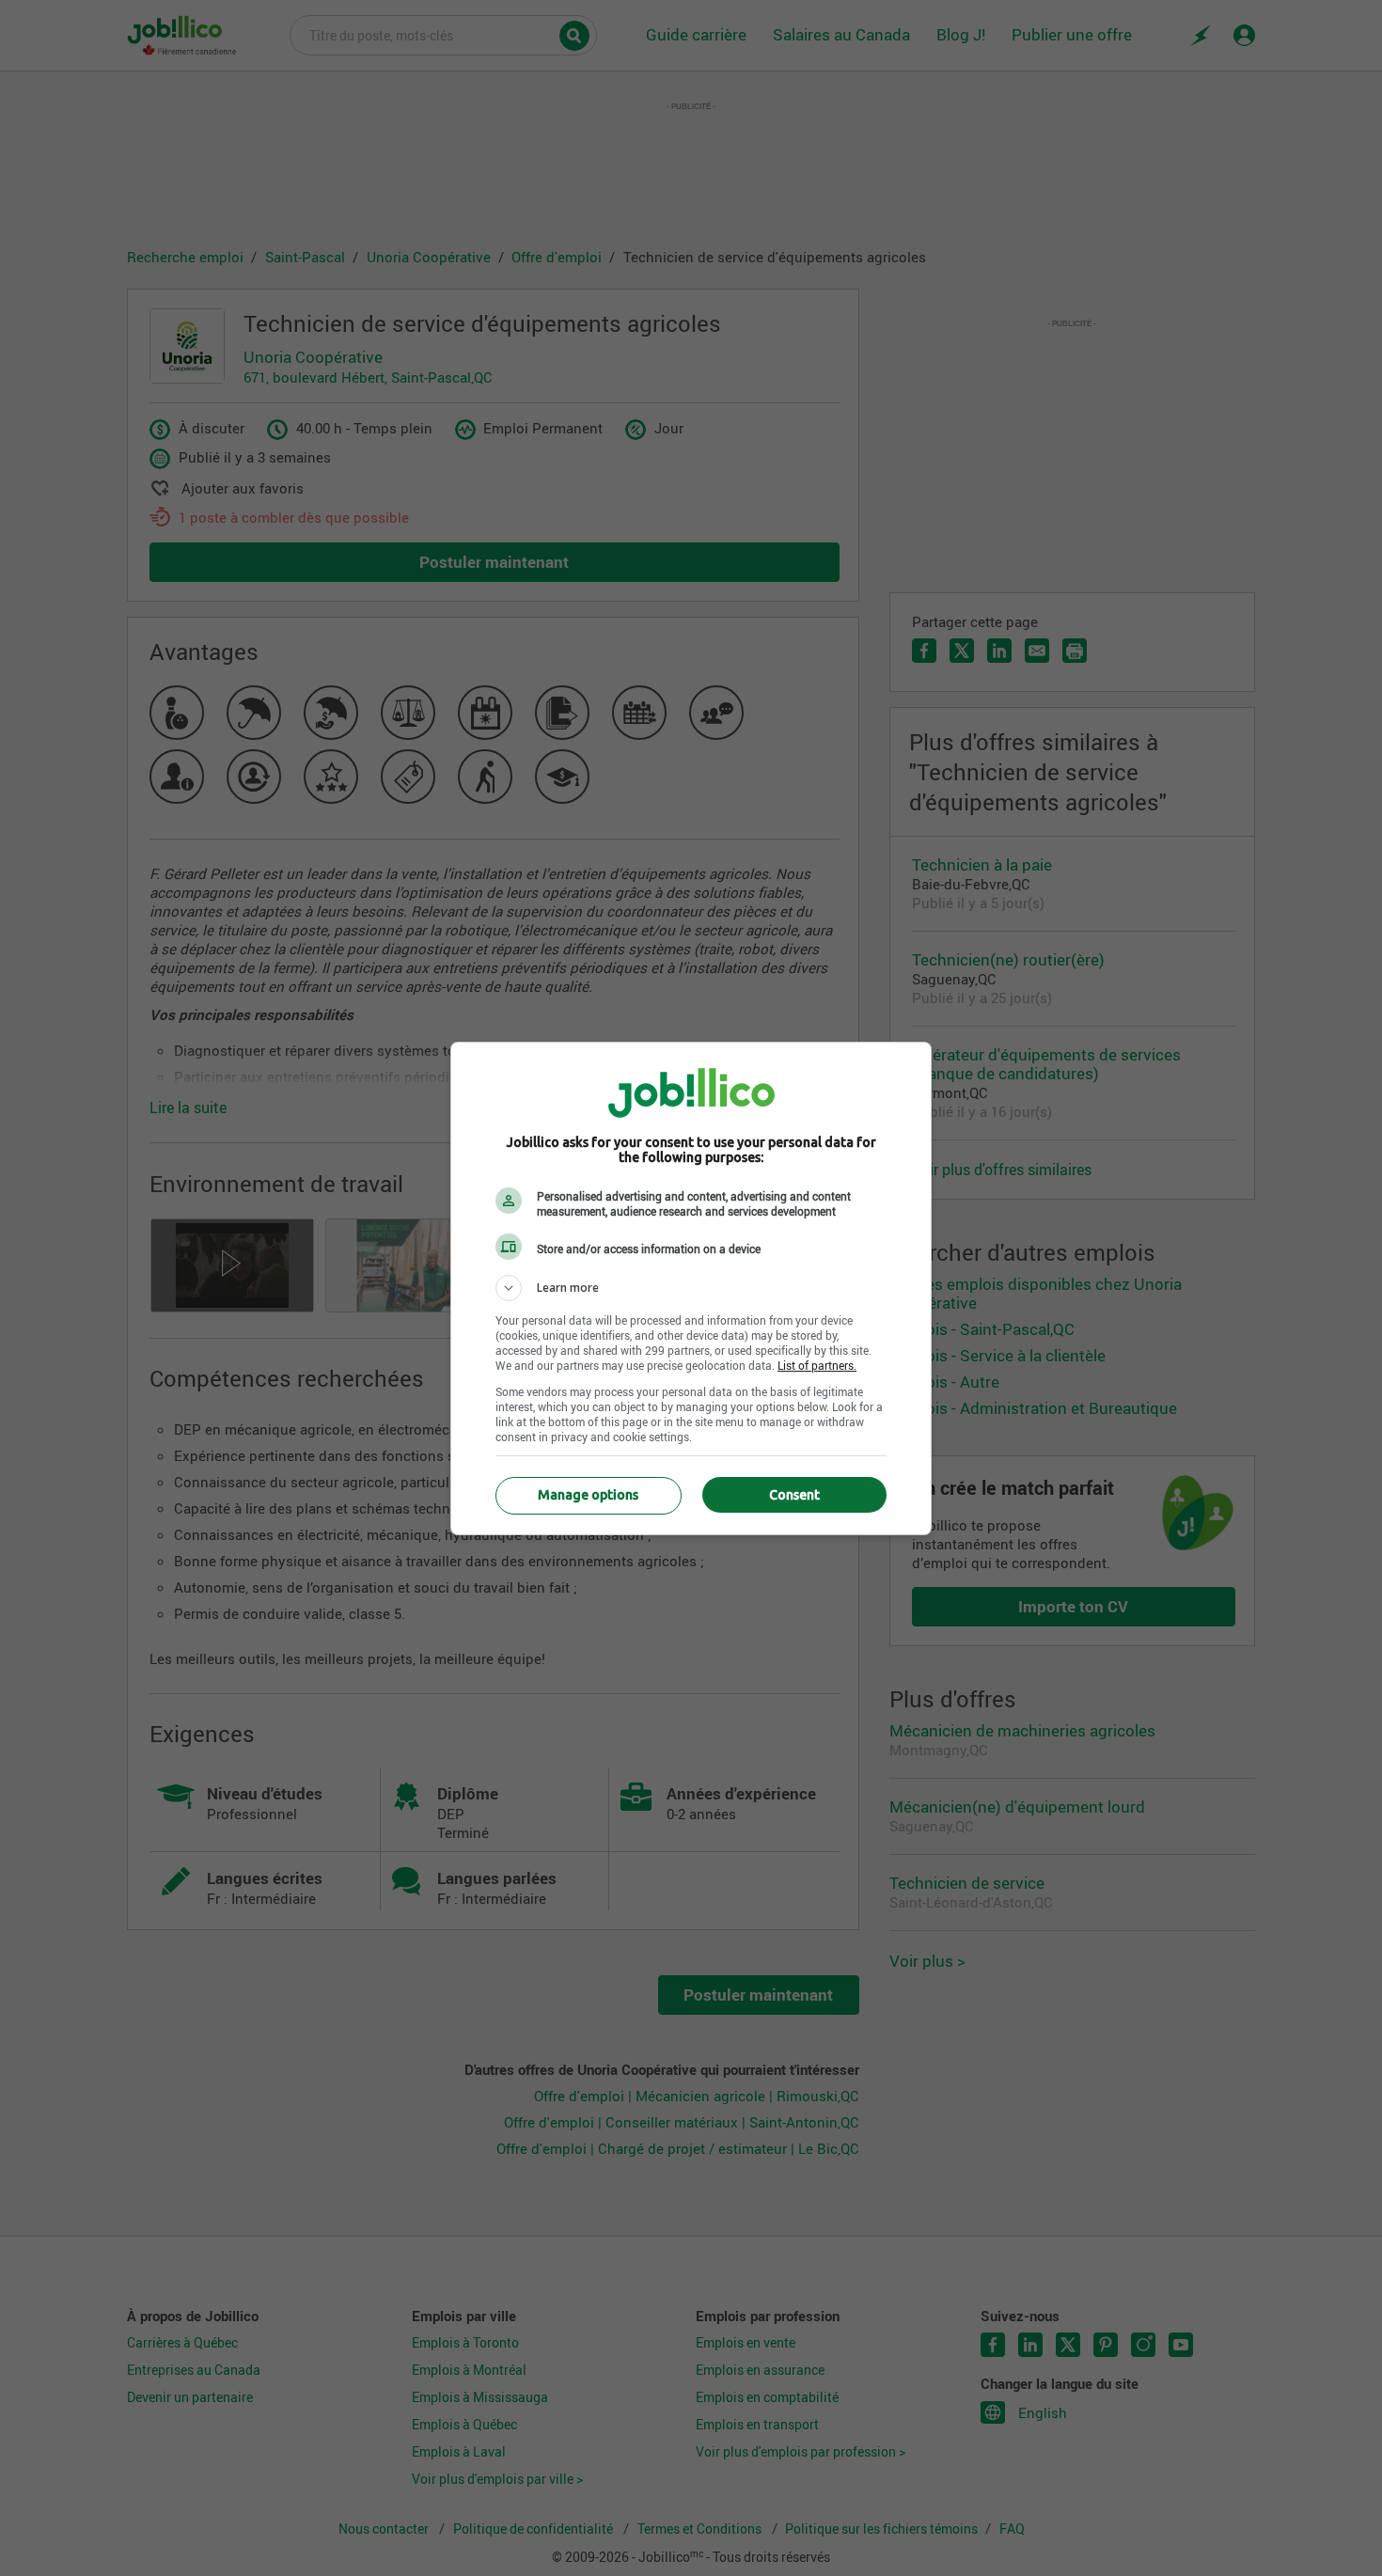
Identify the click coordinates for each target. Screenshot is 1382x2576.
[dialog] (691, 1288)
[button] (691, 1288)
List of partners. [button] (817, 1365)
